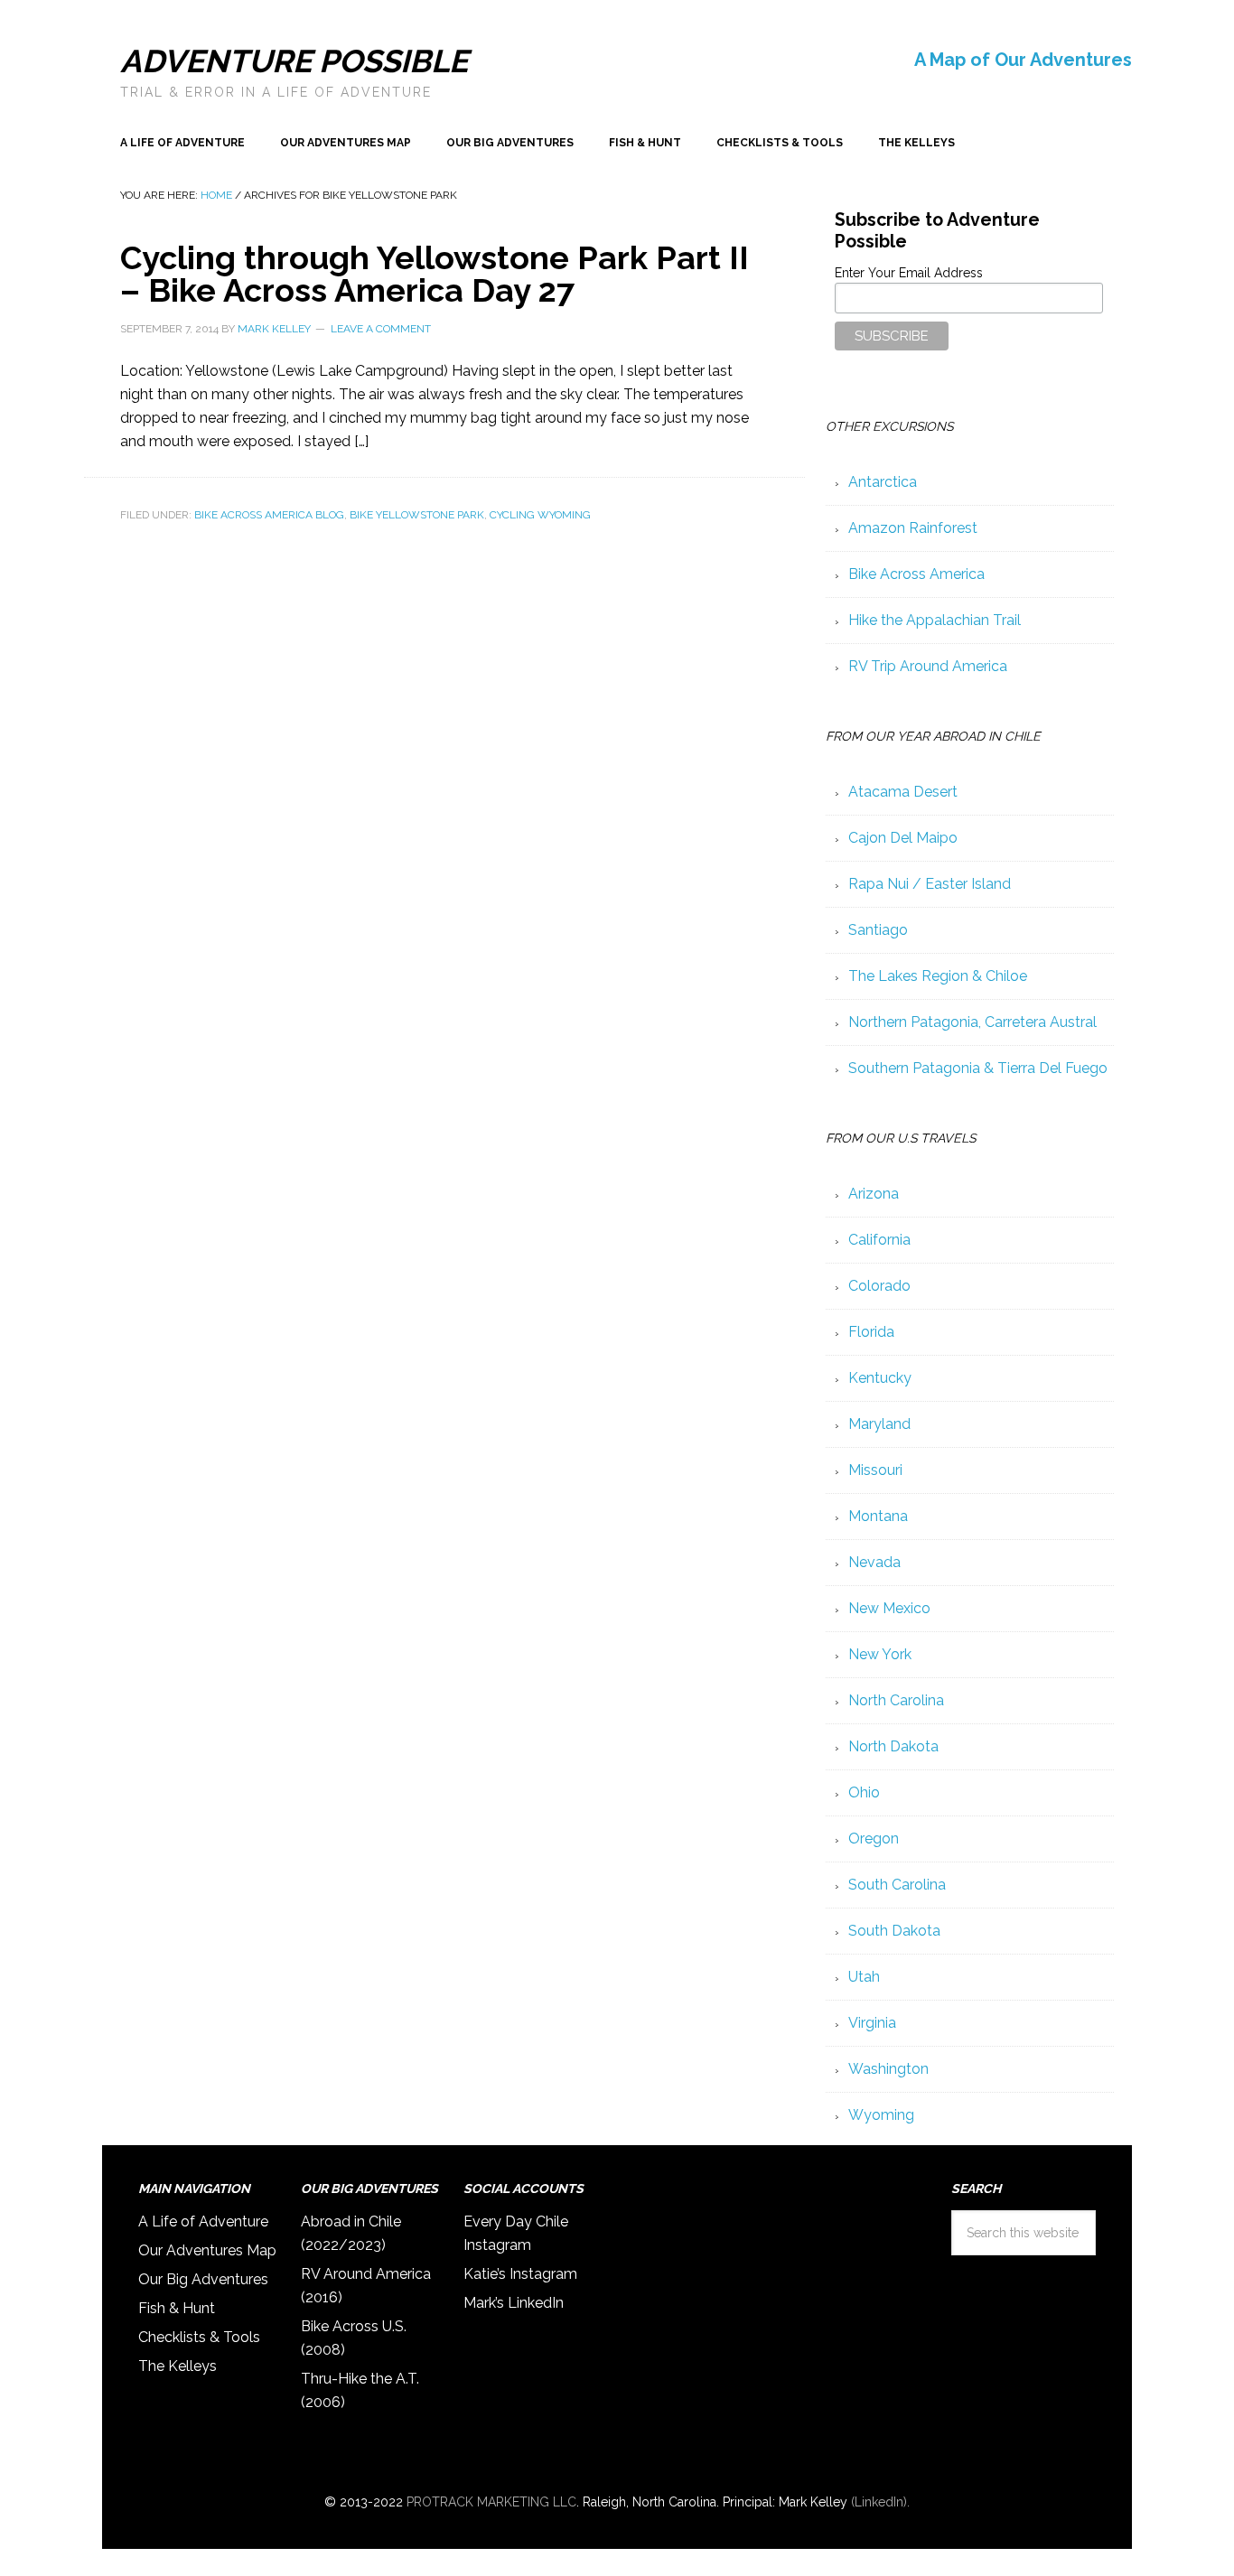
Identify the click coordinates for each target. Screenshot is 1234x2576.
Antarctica (883, 482)
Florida (871, 1332)
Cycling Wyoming (540, 515)
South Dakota (894, 1931)
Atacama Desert (903, 792)
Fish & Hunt (177, 2308)
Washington (888, 2069)
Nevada (874, 1562)
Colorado (879, 1286)
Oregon (874, 1839)
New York (880, 1654)
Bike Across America (916, 574)
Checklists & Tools (199, 2337)
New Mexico (889, 1608)
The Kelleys (178, 2366)
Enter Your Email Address (909, 273)
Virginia (872, 2023)
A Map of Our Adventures (1023, 60)
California (879, 1240)
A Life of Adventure (203, 2221)
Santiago (878, 930)
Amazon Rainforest (913, 528)
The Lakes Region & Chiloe (938, 976)
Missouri (875, 1470)
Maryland (879, 1424)
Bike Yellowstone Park (417, 515)
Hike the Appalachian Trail (935, 620)
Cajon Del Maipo (903, 838)
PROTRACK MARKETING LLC (491, 2502)
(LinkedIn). (880, 2502)
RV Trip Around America (928, 666)
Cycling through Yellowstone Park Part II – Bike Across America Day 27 (435, 274)
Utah (864, 1977)
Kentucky (880, 1378)
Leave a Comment (381, 329)
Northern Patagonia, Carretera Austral (972, 1022)
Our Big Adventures (203, 2279)
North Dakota (893, 1746)
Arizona (874, 1194)
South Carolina (897, 1885)
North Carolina (896, 1700)
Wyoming (881, 2115)
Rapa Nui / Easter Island (930, 884)
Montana (878, 1516)
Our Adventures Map (207, 2250)
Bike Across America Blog (269, 515)
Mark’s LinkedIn (514, 2303)
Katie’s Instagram (520, 2274)
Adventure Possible (294, 61)
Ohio (864, 1792)
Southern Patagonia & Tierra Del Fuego (978, 1068)
